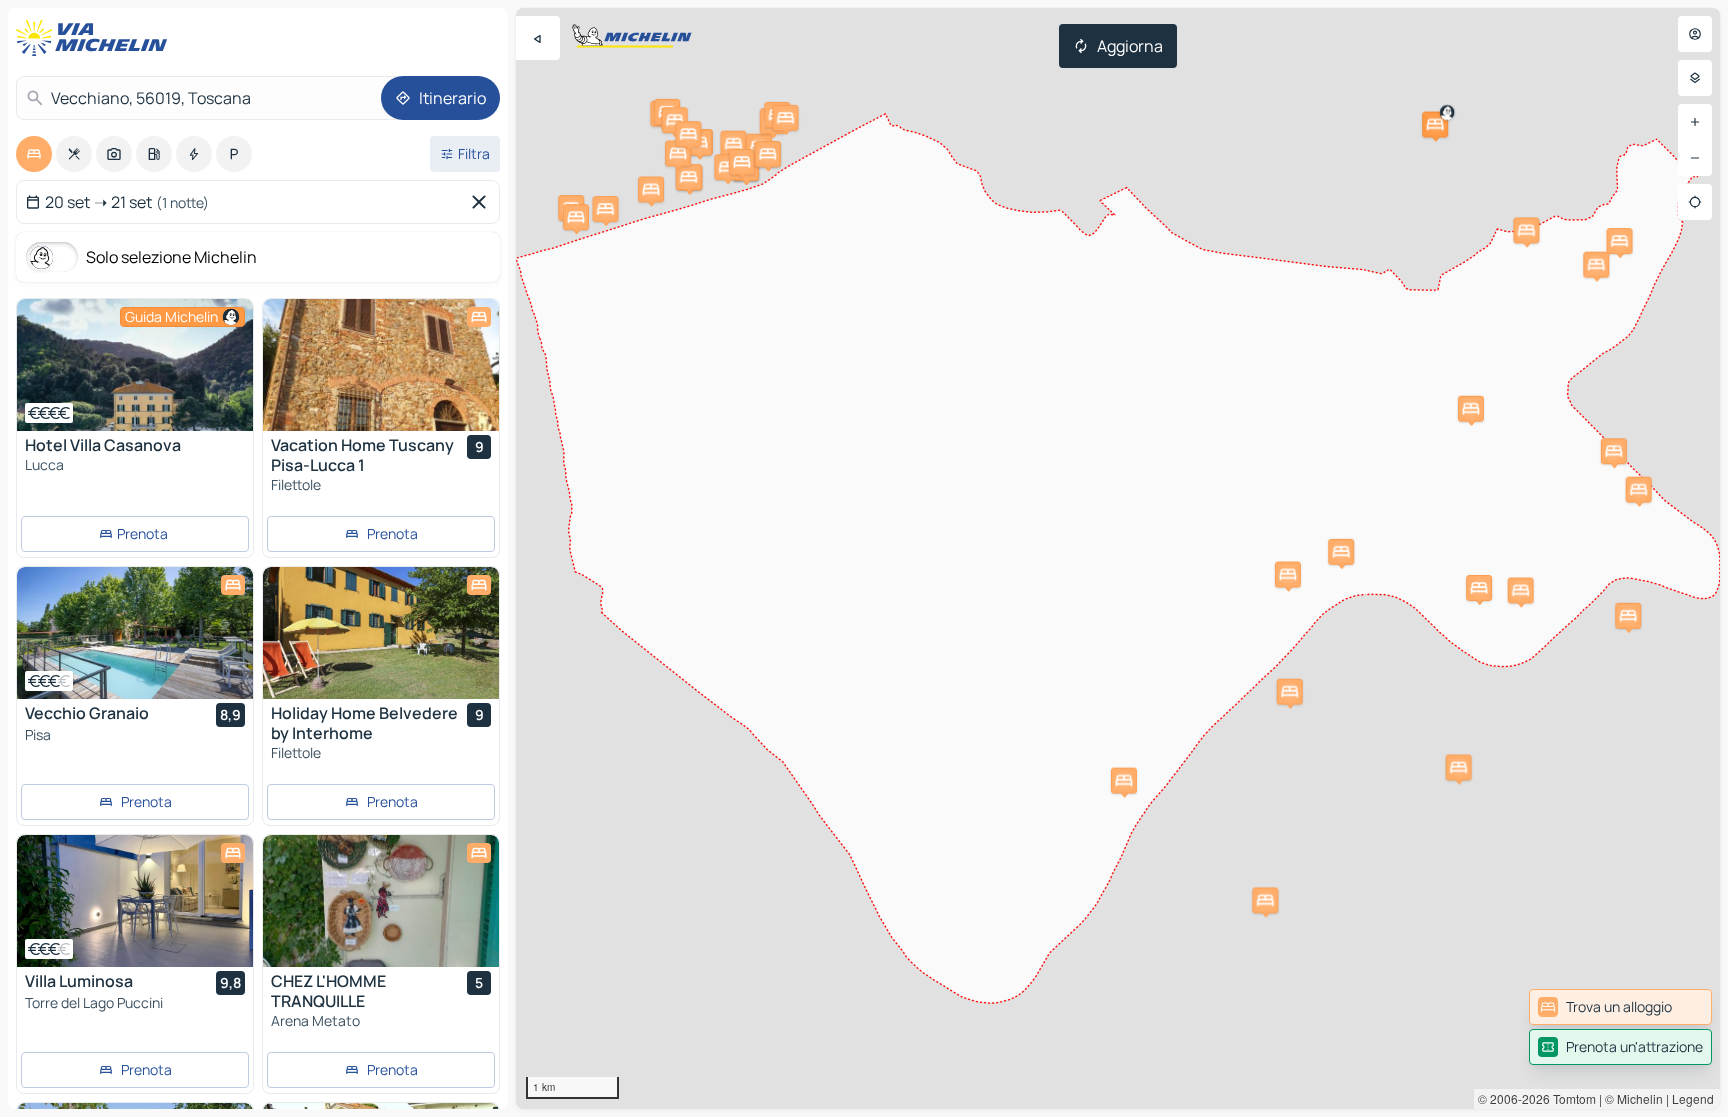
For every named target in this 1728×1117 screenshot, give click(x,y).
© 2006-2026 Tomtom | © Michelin (1570, 1098)
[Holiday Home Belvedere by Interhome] (381, 633)
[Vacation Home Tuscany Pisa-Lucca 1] (381, 365)
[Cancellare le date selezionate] (483, 202)
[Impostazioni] (1695, 78)
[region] (1118, 558)
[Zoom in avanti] (1695, 122)
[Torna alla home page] (96, 38)
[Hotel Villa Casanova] (135, 365)
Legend (1693, 1098)
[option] (34, 154)
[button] (1435, 125)
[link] (1620, 1007)
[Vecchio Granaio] (135, 633)
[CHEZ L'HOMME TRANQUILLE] (381, 901)
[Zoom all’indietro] (1695, 158)
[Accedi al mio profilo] (1695, 34)
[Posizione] (1695, 202)
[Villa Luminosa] (135, 901)
